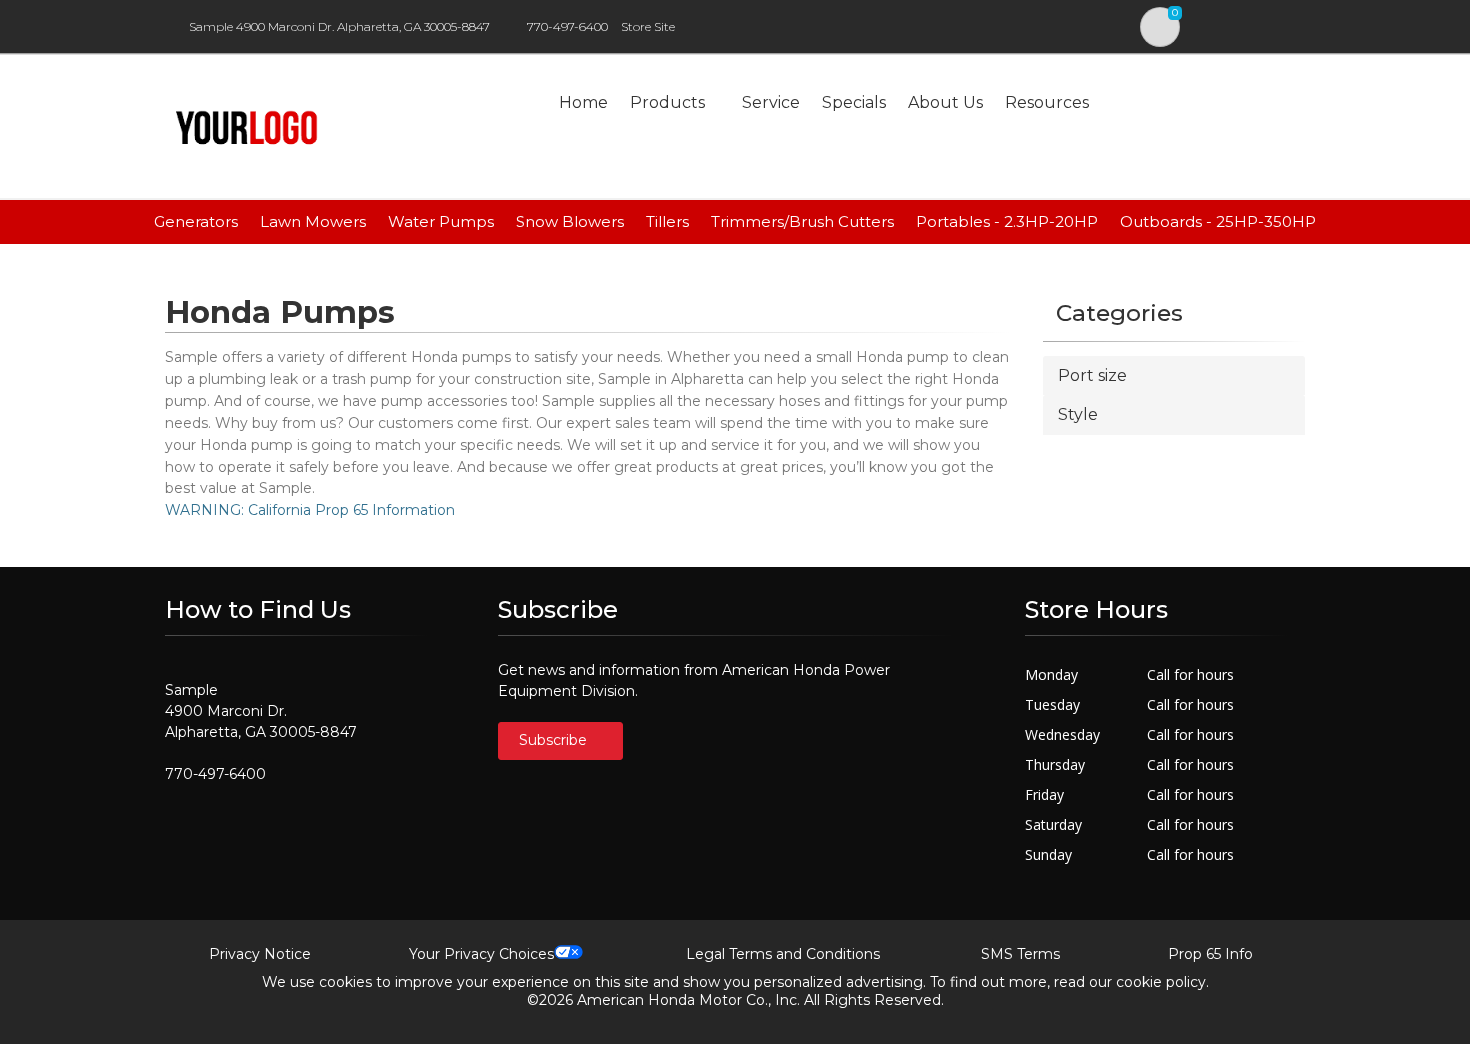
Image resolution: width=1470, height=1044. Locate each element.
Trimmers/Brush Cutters (802, 221)
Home (583, 102)
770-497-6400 (567, 26)
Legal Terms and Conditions (783, 954)
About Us (945, 102)
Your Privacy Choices (481, 954)
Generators (196, 221)
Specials (854, 102)
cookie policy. (1162, 982)
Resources (1047, 102)
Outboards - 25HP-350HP (1218, 221)
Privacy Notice (260, 954)
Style (1078, 414)
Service (771, 102)
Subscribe (555, 740)
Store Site (648, 26)
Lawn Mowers (313, 221)
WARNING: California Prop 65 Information (310, 510)
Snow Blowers (570, 221)
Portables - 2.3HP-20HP (1007, 221)
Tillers (667, 221)
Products (667, 102)
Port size (1092, 375)
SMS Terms (1020, 954)
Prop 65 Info (1210, 954)
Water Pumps (441, 221)
